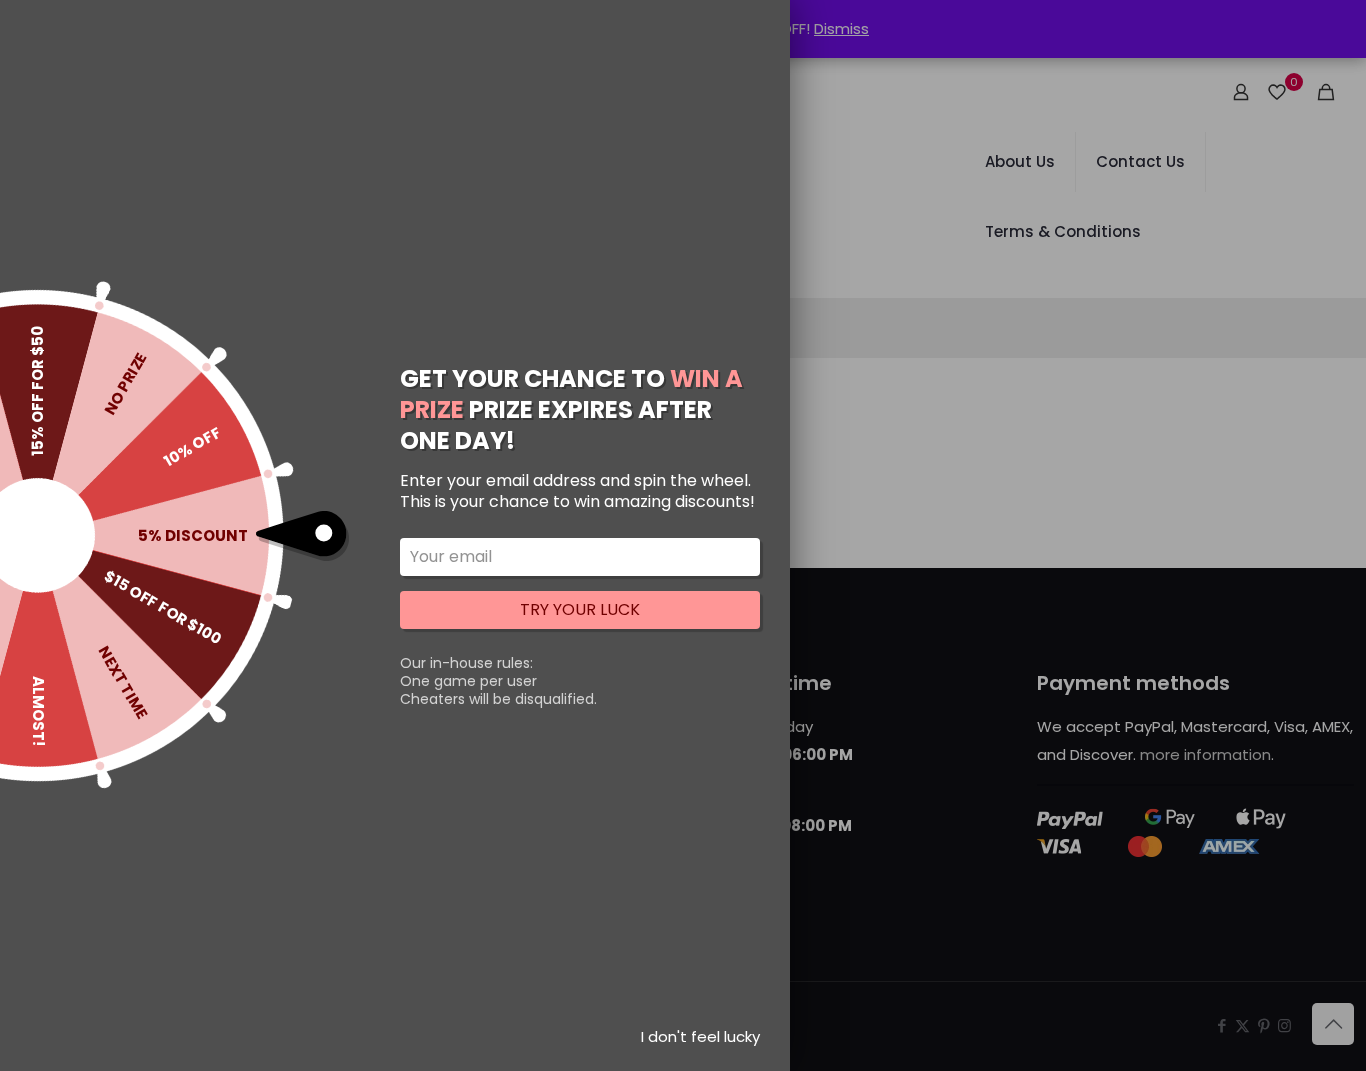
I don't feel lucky (700, 1036)
